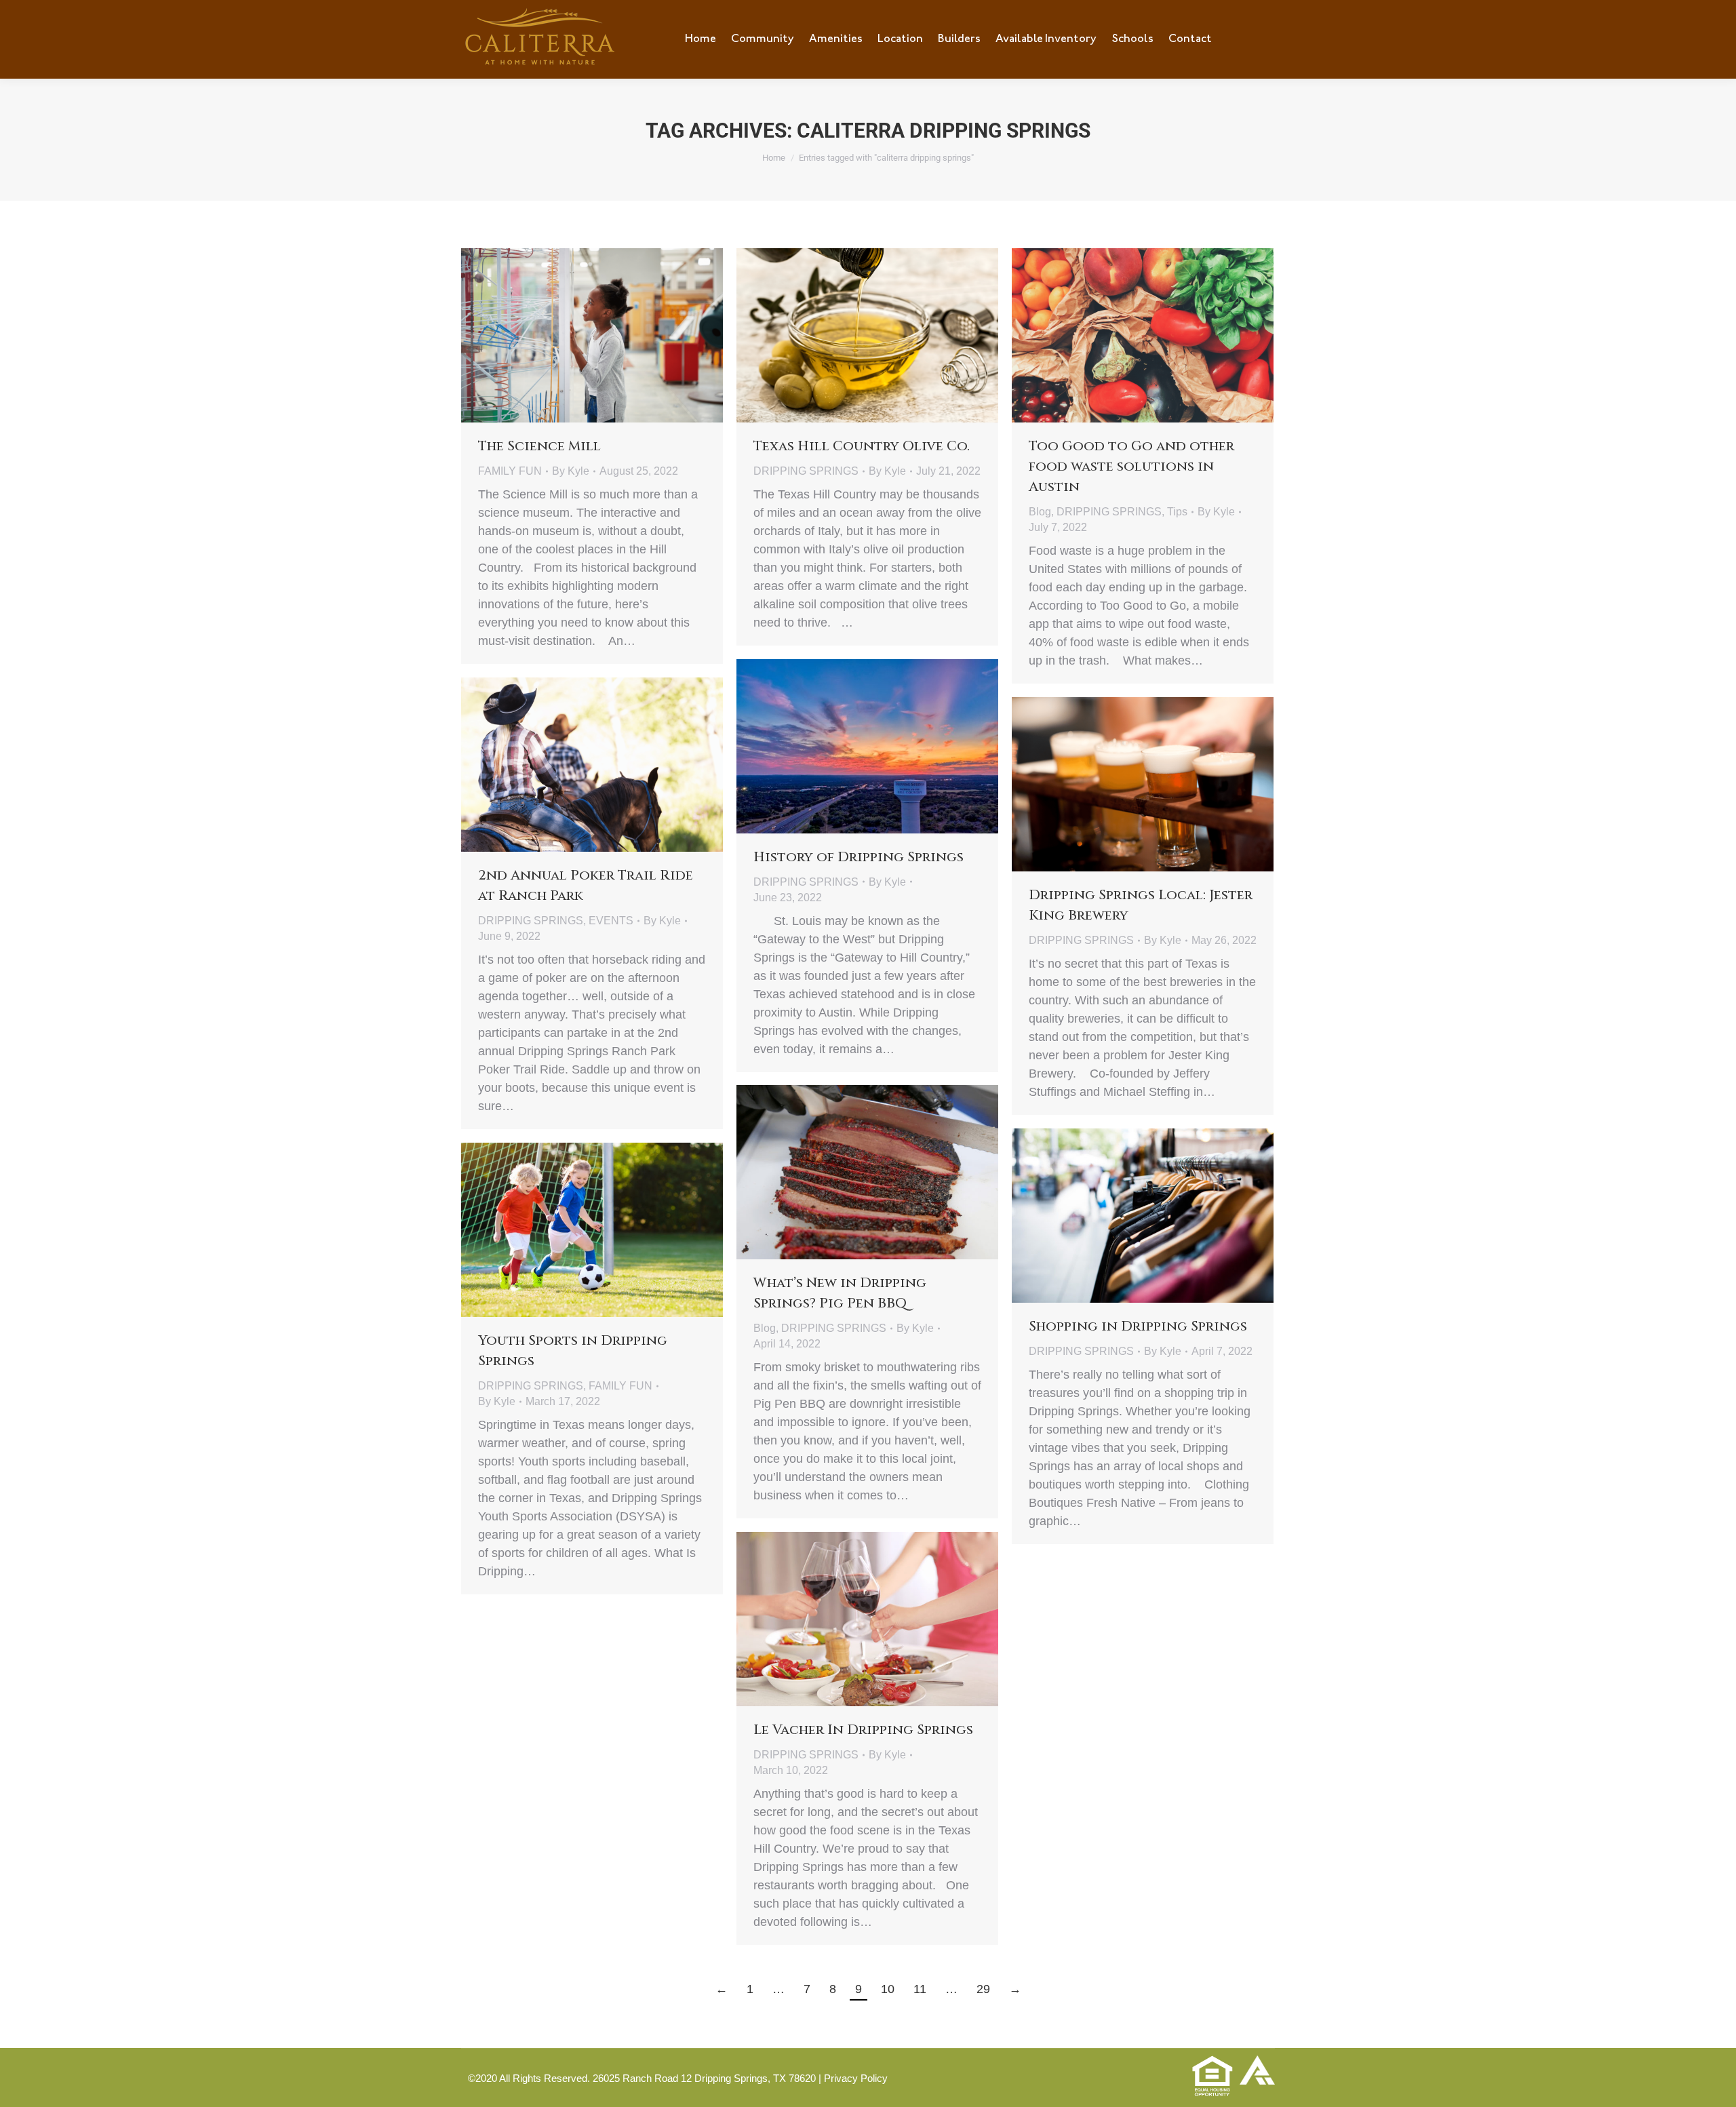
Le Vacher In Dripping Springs (863, 1730)
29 (983, 1989)
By (571, 471)
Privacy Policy (856, 2078)
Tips (1177, 512)
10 (888, 1989)
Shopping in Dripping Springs (1138, 1326)
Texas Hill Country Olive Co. (862, 446)
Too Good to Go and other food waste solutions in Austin (1131, 466)
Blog (1040, 512)
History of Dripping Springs (859, 857)
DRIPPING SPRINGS (806, 471)
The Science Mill (539, 446)
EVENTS (611, 921)
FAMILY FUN (510, 471)
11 (920, 1989)
